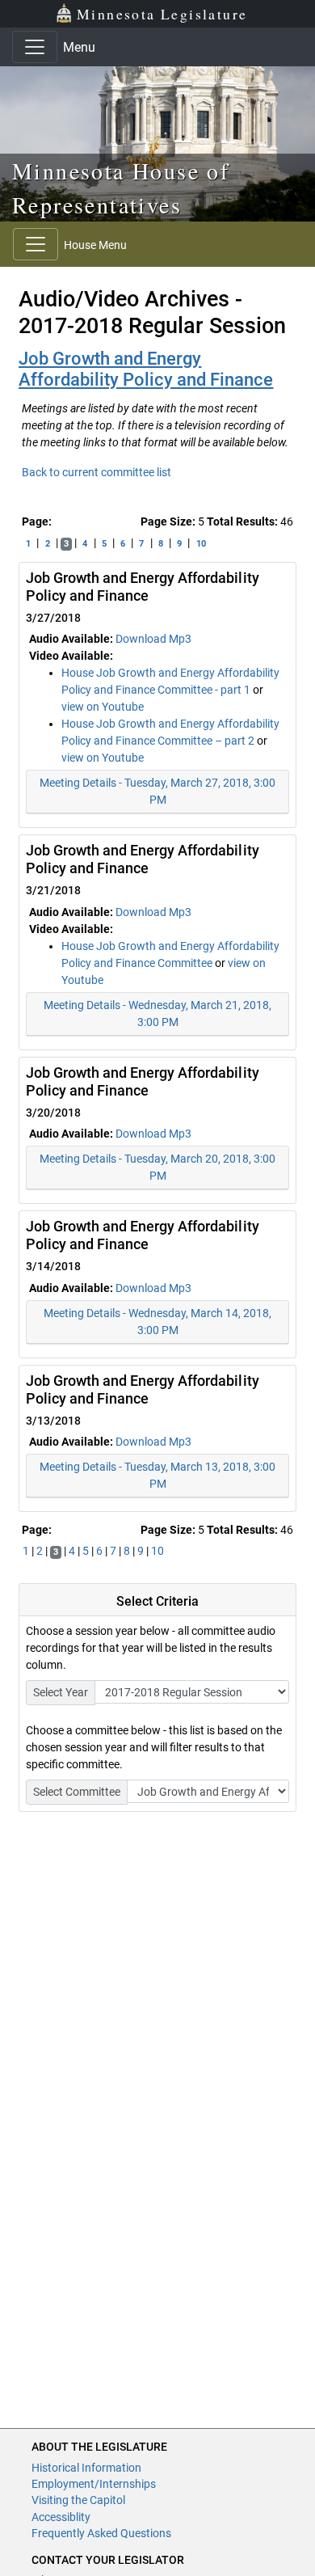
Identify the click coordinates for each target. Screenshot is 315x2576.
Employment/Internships (94, 2484)
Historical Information (86, 2468)
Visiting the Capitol (78, 2500)
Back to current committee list (97, 472)
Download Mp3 (153, 639)
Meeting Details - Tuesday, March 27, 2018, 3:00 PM (157, 791)
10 (201, 544)
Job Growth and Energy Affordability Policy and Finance (146, 369)
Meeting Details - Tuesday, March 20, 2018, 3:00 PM (157, 1167)
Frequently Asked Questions (101, 2533)
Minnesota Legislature (162, 14)
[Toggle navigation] (35, 47)
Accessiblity (61, 2517)
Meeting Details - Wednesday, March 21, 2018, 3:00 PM (157, 1014)
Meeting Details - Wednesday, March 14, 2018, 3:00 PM (157, 1322)
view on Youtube (103, 707)
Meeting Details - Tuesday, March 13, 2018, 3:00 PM (157, 1475)
